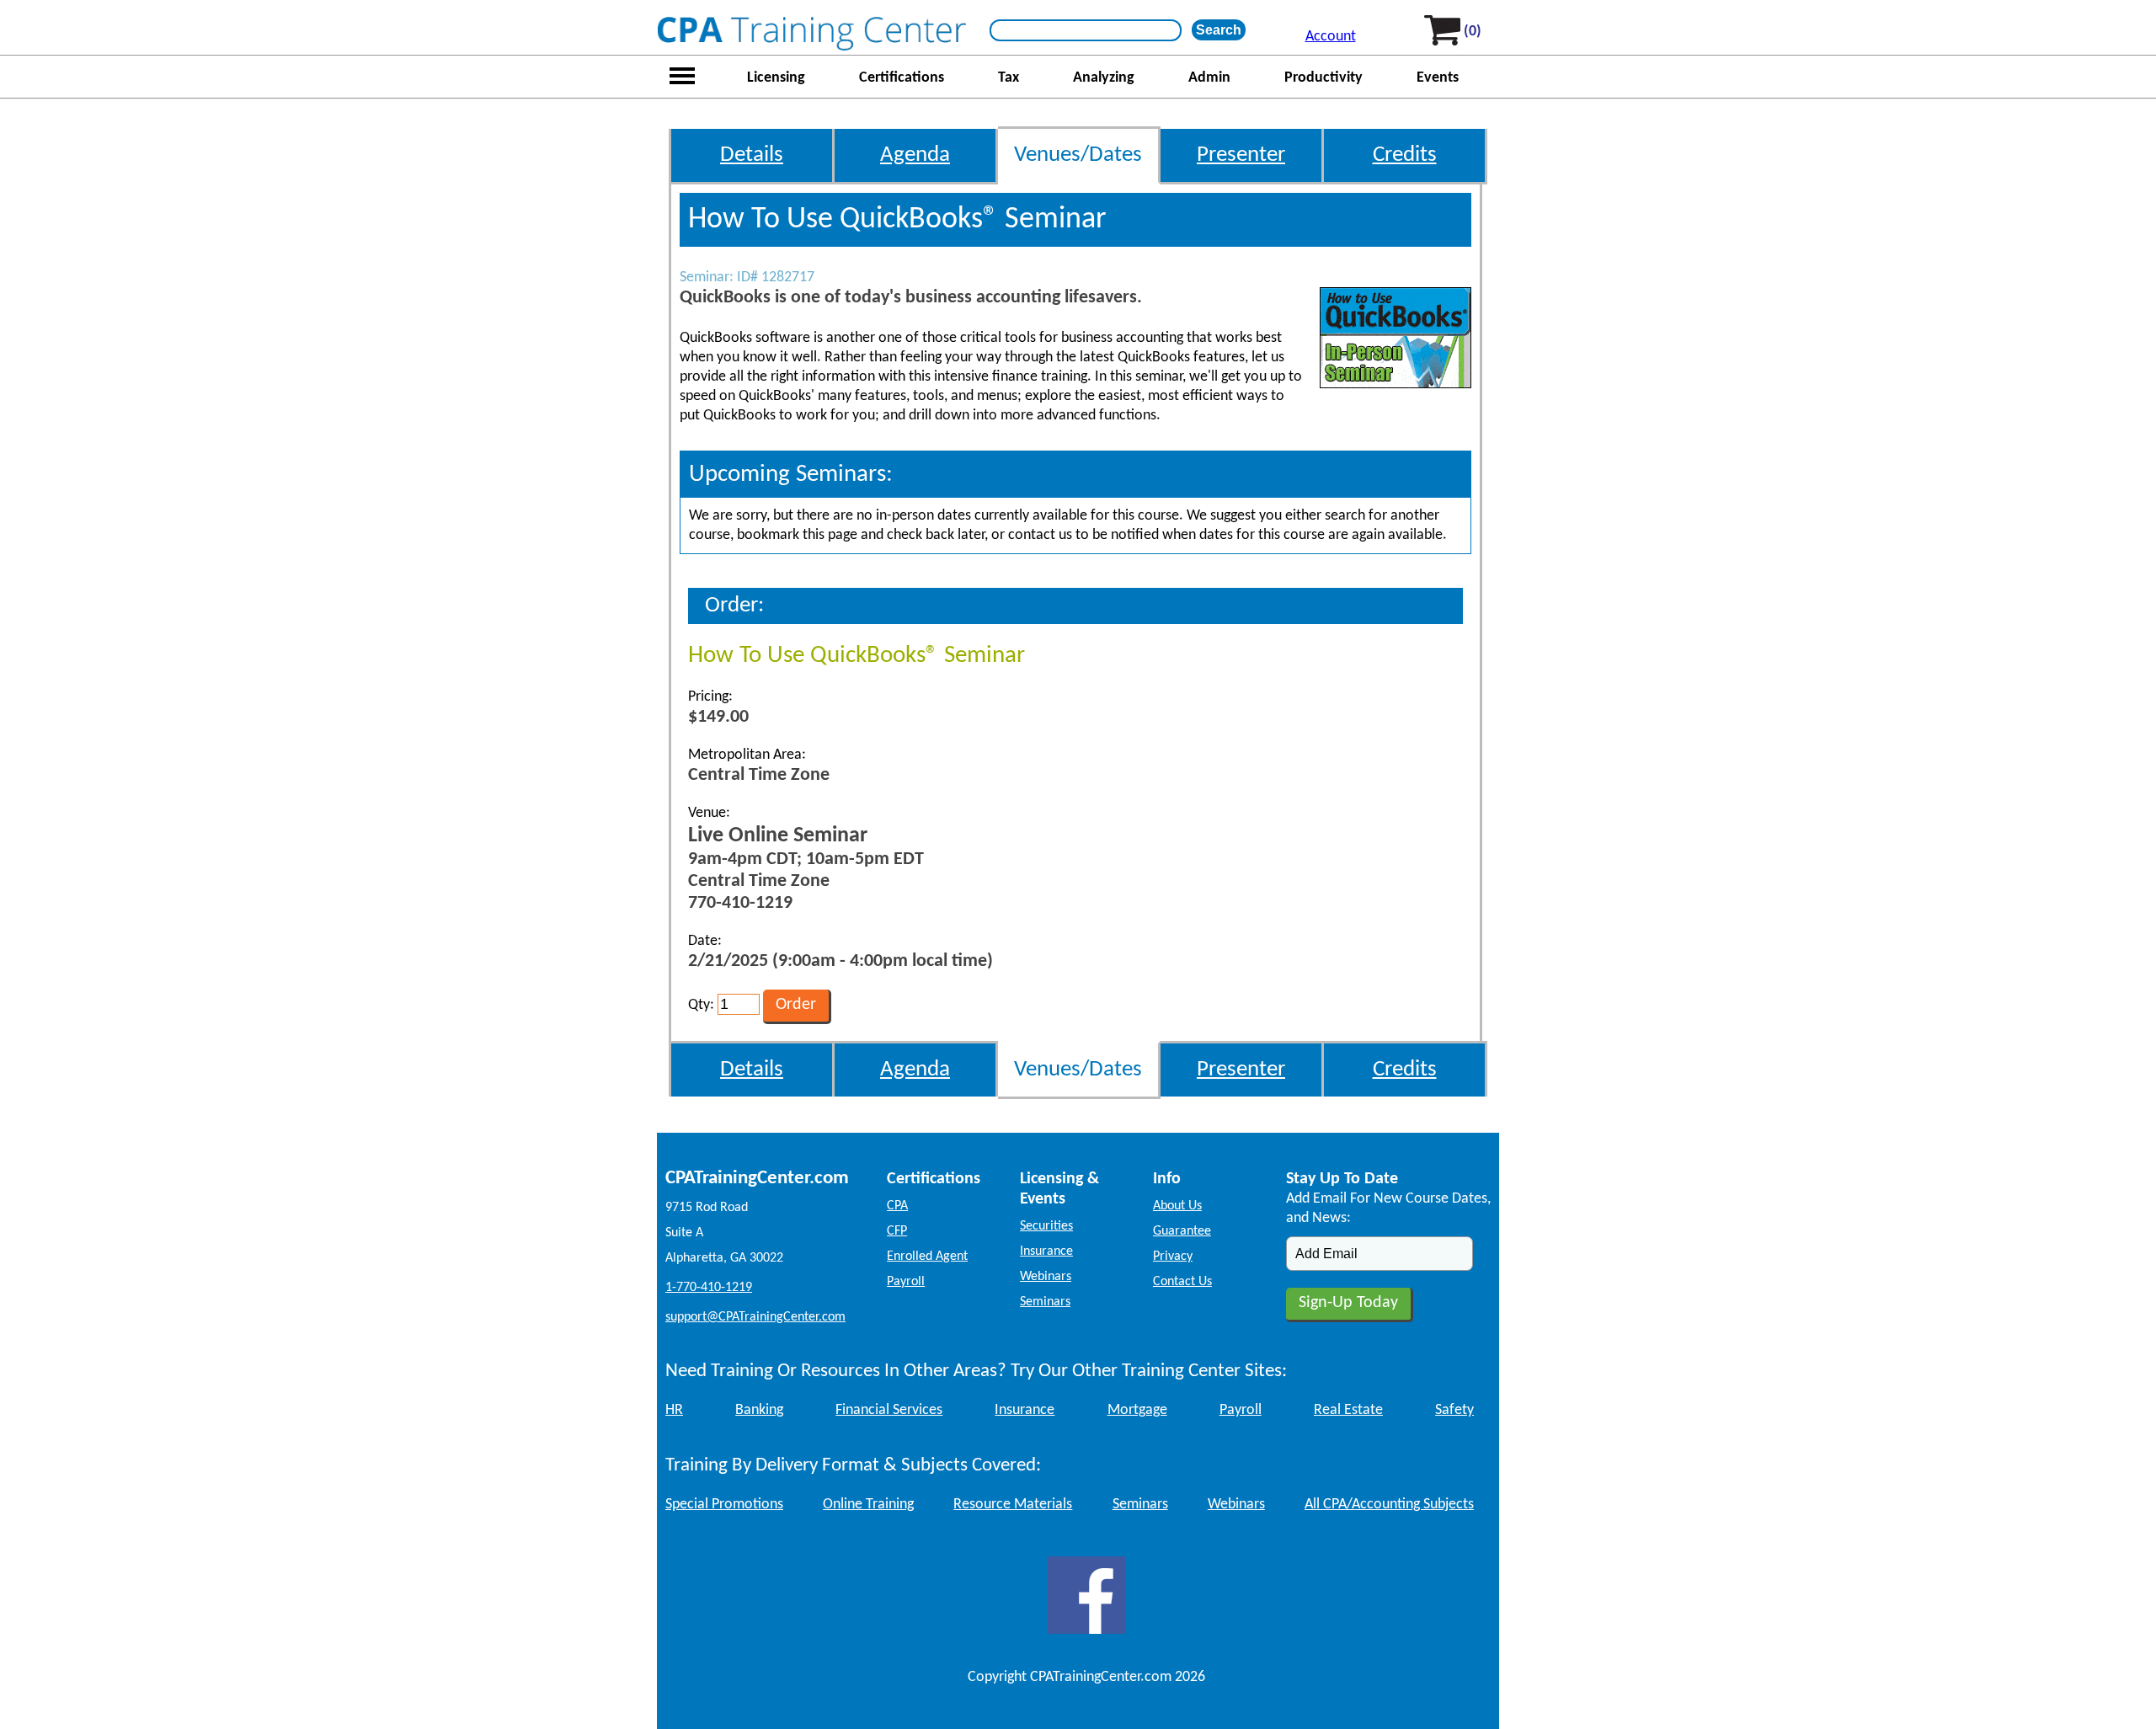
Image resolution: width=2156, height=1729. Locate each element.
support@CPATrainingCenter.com (755, 1317)
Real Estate (1348, 1410)
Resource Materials (1013, 1505)
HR (674, 1410)
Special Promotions (724, 1505)
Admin (1209, 78)
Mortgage (1137, 1410)
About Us (1177, 1206)
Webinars (1046, 1277)
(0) (1473, 32)
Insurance (1046, 1251)
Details (752, 155)
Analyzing (1104, 78)
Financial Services (889, 1410)
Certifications (902, 78)
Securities (1046, 1226)
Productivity (1323, 78)
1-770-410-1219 (709, 1288)
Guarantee (1182, 1231)
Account (1331, 37)
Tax (1009, 78)
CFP (897, 1231)
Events (1438, 78)
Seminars (1045, 1302)
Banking (759, 1410)
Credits (1405, 155)
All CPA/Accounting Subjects (1389, 1505)
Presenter (1241, 155)
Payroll (906, 1282)
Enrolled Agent (927, 1257)
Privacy (1173, 1257)
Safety (1454, 1410)
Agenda (915, 155)
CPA (897, 1206)
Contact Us (1182, 1282)
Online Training (868, 1505)
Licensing (776, 78)
